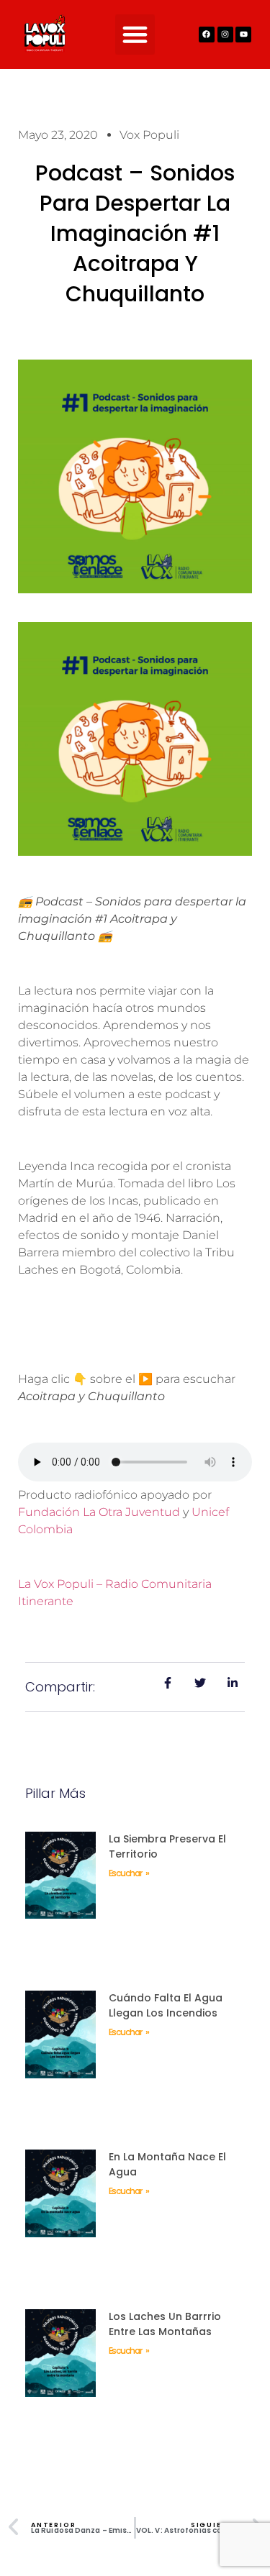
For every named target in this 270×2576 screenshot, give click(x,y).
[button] (135, 35)
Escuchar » (129, 1873)
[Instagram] (225, 35)
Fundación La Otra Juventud (99, 1512)
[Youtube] (243, 35)
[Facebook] (207, 35)
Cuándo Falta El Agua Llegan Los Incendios (166, 2005)
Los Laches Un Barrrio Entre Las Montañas (165, 2324)
